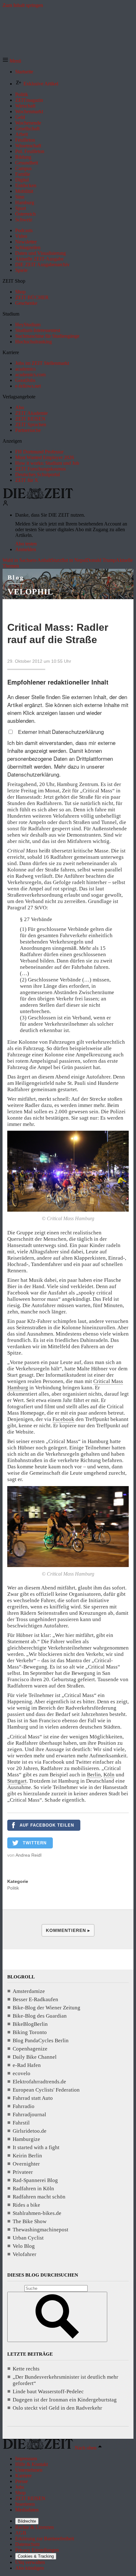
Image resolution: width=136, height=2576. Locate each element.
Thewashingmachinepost (40, 2230)
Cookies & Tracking (36, 2556)
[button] (12, 61)
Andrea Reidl (28, 1855)
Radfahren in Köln (33, 2189)
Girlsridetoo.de (30, 2131)
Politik (13, 1888)
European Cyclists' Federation (46, 2090)
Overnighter (26, 2164)
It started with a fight (36, 2147)
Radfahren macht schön (39, 2197)
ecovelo (22, 2073)
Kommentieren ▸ (68, 1930)
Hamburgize (26, 2139)
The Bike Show (30, 2221)
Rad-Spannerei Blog (35, 2180)
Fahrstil (21, 2123)
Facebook (63, 1419)
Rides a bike (26, 2205)
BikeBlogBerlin (30, 2024)
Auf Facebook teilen (47, 1825)
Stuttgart (17, 1781)
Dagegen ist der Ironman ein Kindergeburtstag (65, 2400)
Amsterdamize (29, 1991)
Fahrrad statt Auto (33, 2098)
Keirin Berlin (27, 2156)
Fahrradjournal (29, 2115)
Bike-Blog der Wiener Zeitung (46, 2008)
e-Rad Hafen (27, 2065)
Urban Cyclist (28, 2238)
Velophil (30, 592)
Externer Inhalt (35, 732)
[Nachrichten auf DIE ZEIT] (38, 497)
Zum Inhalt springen (23, 5)
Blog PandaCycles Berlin (41, 2041)
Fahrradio (24, 2106)
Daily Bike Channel (35, 2057)
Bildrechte (27, 2521)
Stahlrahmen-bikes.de (37, 2213)
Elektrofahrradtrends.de (39, 2082)
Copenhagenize (30, 2049)
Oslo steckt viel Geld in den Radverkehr (57, 2408)
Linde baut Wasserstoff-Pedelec (48, 2392)
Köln (109, 1775)
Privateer (23, 2172)
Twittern (35, 1843)
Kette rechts (26, 2369)
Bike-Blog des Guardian (40, 2016)
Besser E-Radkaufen (35, 1999)
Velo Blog (24, 2246)
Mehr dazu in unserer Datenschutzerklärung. (56, 770)
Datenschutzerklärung (78, 732)
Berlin (94, 1775)
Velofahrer (25, 2254)
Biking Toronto (30, 2032)
